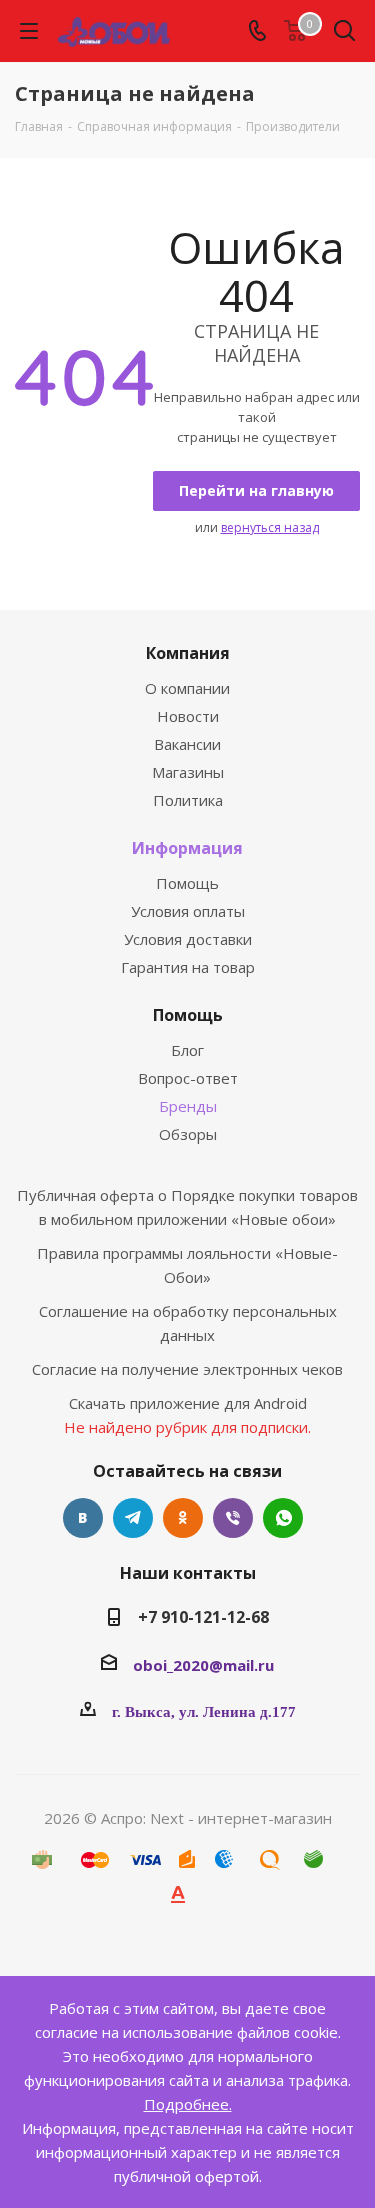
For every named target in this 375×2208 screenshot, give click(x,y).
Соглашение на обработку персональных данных (188, 1323)
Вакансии (187, 744)
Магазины (188, 772)
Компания (188, 653)
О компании (187, 688)
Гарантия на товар (188, 967)
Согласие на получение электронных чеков (187, 1369)
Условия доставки (188, 939)
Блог (187, 1050)
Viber (233, 1518)
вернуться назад (270, 527)
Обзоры (188, 1134)
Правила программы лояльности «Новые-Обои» (187, 1265)
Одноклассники (183, 1518)
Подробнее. (188, 2104)
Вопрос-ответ (188, 1078)
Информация (187, 848)
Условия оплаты (188, 911)
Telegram (133, 1518)
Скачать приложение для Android (188, 1403)
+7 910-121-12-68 (203, 1617)
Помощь (187, 883)
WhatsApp (283, 1518)
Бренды (188, 1106)
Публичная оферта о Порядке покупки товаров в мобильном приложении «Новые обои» (187, 1207)
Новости (188, 716)
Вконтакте (83, 1518)
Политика (188, 800)
